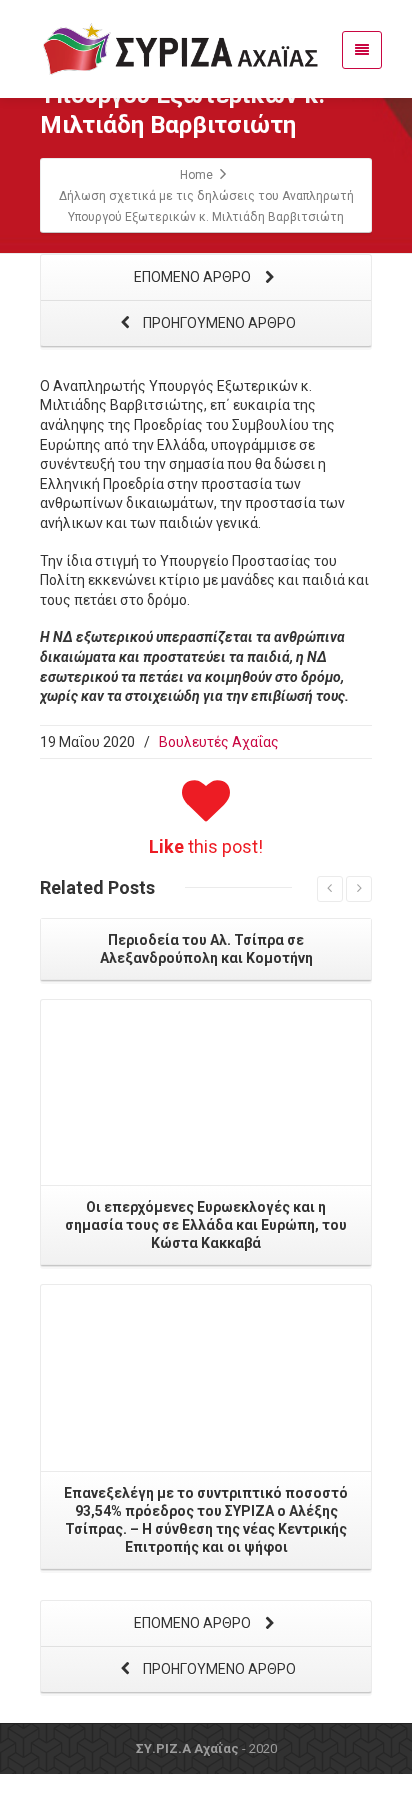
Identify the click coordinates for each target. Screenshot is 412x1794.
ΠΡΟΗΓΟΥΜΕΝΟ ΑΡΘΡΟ (218, 323)
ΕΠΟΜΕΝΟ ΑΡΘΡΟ (194, 277)
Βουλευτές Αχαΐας (219, 742)
